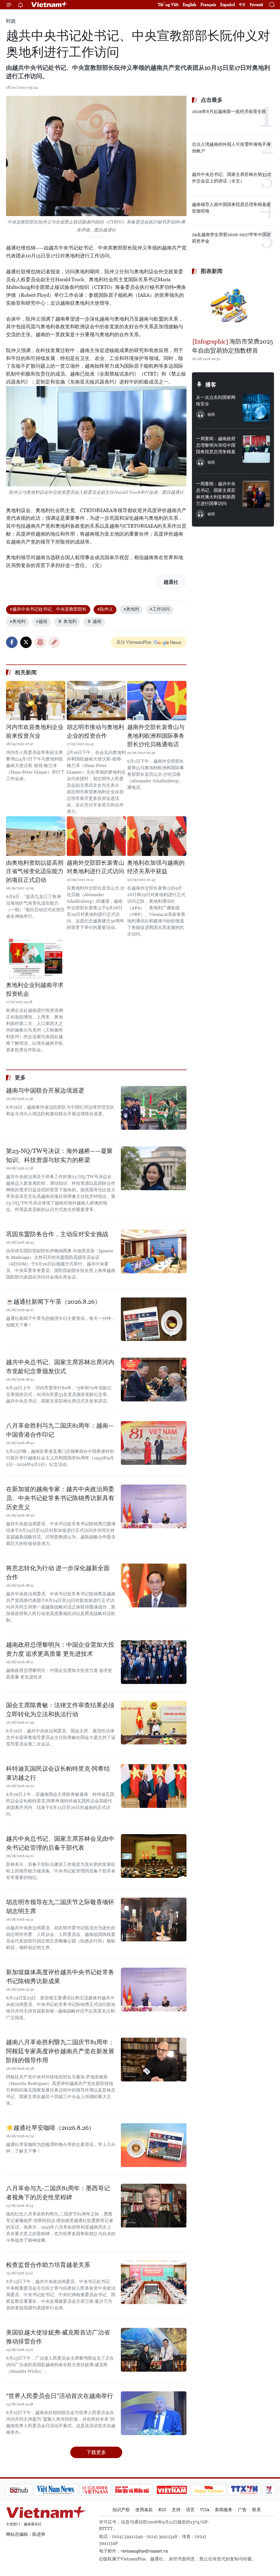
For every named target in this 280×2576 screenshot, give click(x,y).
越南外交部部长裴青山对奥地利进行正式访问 (95, 867)
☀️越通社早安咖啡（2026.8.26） (50, 2128)
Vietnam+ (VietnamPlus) (49, 5)
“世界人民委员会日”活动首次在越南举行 (60, 2396)
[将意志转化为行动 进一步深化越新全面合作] (154, 1585)
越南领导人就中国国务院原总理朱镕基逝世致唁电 (231, 208)
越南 (97, 621)
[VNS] (27, 2490)
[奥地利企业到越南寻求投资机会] (36, 959)
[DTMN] (103, 2490)
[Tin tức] (263, 2490)
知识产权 (121, 2510)
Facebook (12, 642)
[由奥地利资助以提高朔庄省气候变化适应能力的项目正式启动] (36, 836)
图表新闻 (212, 271)
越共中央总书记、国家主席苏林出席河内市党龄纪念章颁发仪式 (60, 1367)
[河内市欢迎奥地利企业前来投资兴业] (36, 701)
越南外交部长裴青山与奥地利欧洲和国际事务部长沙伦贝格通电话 (156, 736)
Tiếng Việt (168, 5)
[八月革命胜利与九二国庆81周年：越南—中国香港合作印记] (154, 1443)
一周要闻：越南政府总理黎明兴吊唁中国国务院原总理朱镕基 (216, 445)
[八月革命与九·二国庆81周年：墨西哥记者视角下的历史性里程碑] (154, 2206)
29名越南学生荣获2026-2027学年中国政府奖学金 (231, 238)
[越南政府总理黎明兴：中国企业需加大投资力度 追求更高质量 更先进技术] (154, 1662)
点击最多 (212, 100)
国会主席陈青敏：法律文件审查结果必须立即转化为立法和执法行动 (60, 1710)
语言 (190, 2510)
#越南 (42, 621)
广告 (242, 2510)
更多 (20, 1078)
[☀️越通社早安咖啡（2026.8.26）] (154, 2145)
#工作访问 (160, 609)
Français (208, 5)
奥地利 (70, 621)
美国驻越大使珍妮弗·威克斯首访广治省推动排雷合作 (58, 2337)
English (189, 5)
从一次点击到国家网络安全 (216, 401)
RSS (162, 2510)
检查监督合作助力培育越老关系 (48, 2265)
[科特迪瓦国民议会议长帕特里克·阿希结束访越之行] (154, 1786)
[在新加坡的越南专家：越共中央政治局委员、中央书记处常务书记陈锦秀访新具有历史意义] (154, 1506)
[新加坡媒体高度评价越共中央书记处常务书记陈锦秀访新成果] (154, 1990)
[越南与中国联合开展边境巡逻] (154, 1108)
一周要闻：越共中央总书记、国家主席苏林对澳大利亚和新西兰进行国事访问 (216, 494)
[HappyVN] (180, 2490)
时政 (11, 21)
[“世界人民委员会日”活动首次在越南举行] (154, 2413)
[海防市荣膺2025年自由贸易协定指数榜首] (233, 307)
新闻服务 (224, 2510)
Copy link (54, 642)
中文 (242, 5)
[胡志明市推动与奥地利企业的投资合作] (96, 701)
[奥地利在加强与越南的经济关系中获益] (157, 836)
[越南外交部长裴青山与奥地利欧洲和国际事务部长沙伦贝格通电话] (157, 701)
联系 (256, 2510)
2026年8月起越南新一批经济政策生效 (229, 111)
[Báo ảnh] (143, 2490)
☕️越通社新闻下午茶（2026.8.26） (53, 1302)
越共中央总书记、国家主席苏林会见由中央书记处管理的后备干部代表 (60, 1843)
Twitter (26, 642)
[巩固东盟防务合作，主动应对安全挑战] (154, 1251)
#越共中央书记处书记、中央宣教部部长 (48, 609)
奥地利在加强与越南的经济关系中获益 (156, 867)
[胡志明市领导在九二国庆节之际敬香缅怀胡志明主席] (154, 1919)
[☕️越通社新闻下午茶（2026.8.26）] (154, 1319)
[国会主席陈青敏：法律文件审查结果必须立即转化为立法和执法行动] (154, 1723)
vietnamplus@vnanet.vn (144, 2551)
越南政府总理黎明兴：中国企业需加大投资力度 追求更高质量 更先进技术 (60, 1649)
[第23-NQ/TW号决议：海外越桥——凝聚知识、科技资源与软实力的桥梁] (154, 1168)
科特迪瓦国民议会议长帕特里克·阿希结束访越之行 (58, 1773)
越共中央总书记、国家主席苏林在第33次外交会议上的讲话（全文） (232, 178)
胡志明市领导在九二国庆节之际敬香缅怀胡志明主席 (60, 1907)
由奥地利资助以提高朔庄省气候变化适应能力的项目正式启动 (35, 871)
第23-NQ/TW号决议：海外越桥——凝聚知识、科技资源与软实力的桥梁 (59, 1155)
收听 (211, 414)
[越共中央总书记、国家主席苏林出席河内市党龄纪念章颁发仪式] (154, 1380)
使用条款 (144, 2510)
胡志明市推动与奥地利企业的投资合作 (95, 731)
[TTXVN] (215, 2490)
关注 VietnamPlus (134, 642)
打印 (40, 642)
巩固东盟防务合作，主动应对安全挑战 (57, 1234)
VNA (205, 2510)
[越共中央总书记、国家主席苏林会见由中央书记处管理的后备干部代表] (154, 1856)
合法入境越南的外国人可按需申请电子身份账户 (231, 148)
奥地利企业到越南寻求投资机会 (35, 989)
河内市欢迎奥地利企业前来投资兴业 (35, 731)
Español (227, 5)
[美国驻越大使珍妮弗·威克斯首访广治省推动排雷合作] (154, 2350)
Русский (256, 5)
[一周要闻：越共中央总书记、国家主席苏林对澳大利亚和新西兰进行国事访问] (256, 494)
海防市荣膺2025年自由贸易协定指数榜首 (233, 346)
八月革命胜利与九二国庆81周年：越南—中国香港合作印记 (60, 1430)
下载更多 (96, 2452)
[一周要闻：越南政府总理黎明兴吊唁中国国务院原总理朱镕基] (256, 449)
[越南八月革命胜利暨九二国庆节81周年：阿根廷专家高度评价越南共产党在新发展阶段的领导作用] (154, 2060)
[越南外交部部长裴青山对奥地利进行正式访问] (96, 836)
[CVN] (66, 2490)
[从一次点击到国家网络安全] (256, 408)
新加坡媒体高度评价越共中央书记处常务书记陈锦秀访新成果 (60, 1977)
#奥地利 (131, 609)
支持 (176, 2510)
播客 (211, 385)
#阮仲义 (105, 609)
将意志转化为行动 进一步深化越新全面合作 (58, 1573)
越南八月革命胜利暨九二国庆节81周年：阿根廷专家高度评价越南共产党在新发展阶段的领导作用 (60, 2051)
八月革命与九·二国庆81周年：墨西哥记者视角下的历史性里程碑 (58, 2193)
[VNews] (240, 2490)
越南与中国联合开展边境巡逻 (45, 1090)
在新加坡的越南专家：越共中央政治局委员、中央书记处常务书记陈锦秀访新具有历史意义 (60, 1498)
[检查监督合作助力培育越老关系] (154, 2282)
